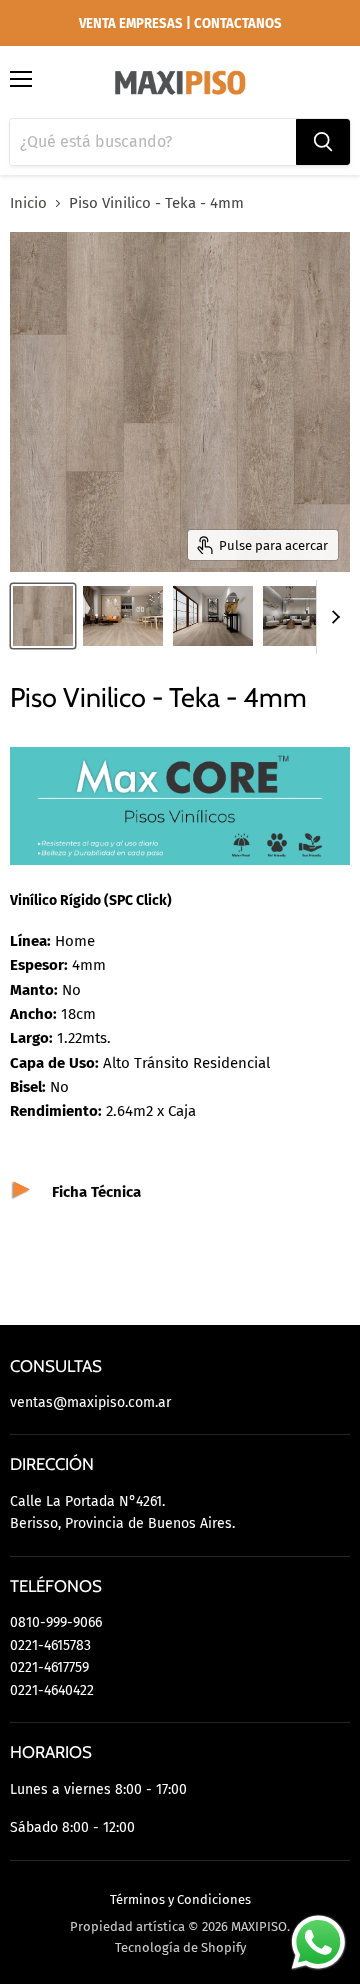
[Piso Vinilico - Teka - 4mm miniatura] (43, 616)
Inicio (28, 203)
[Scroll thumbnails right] (332, 617)
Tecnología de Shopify (180, 1947)
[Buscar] (323, 142)
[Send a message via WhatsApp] (318, 1942)
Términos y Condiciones (180, 1899)
